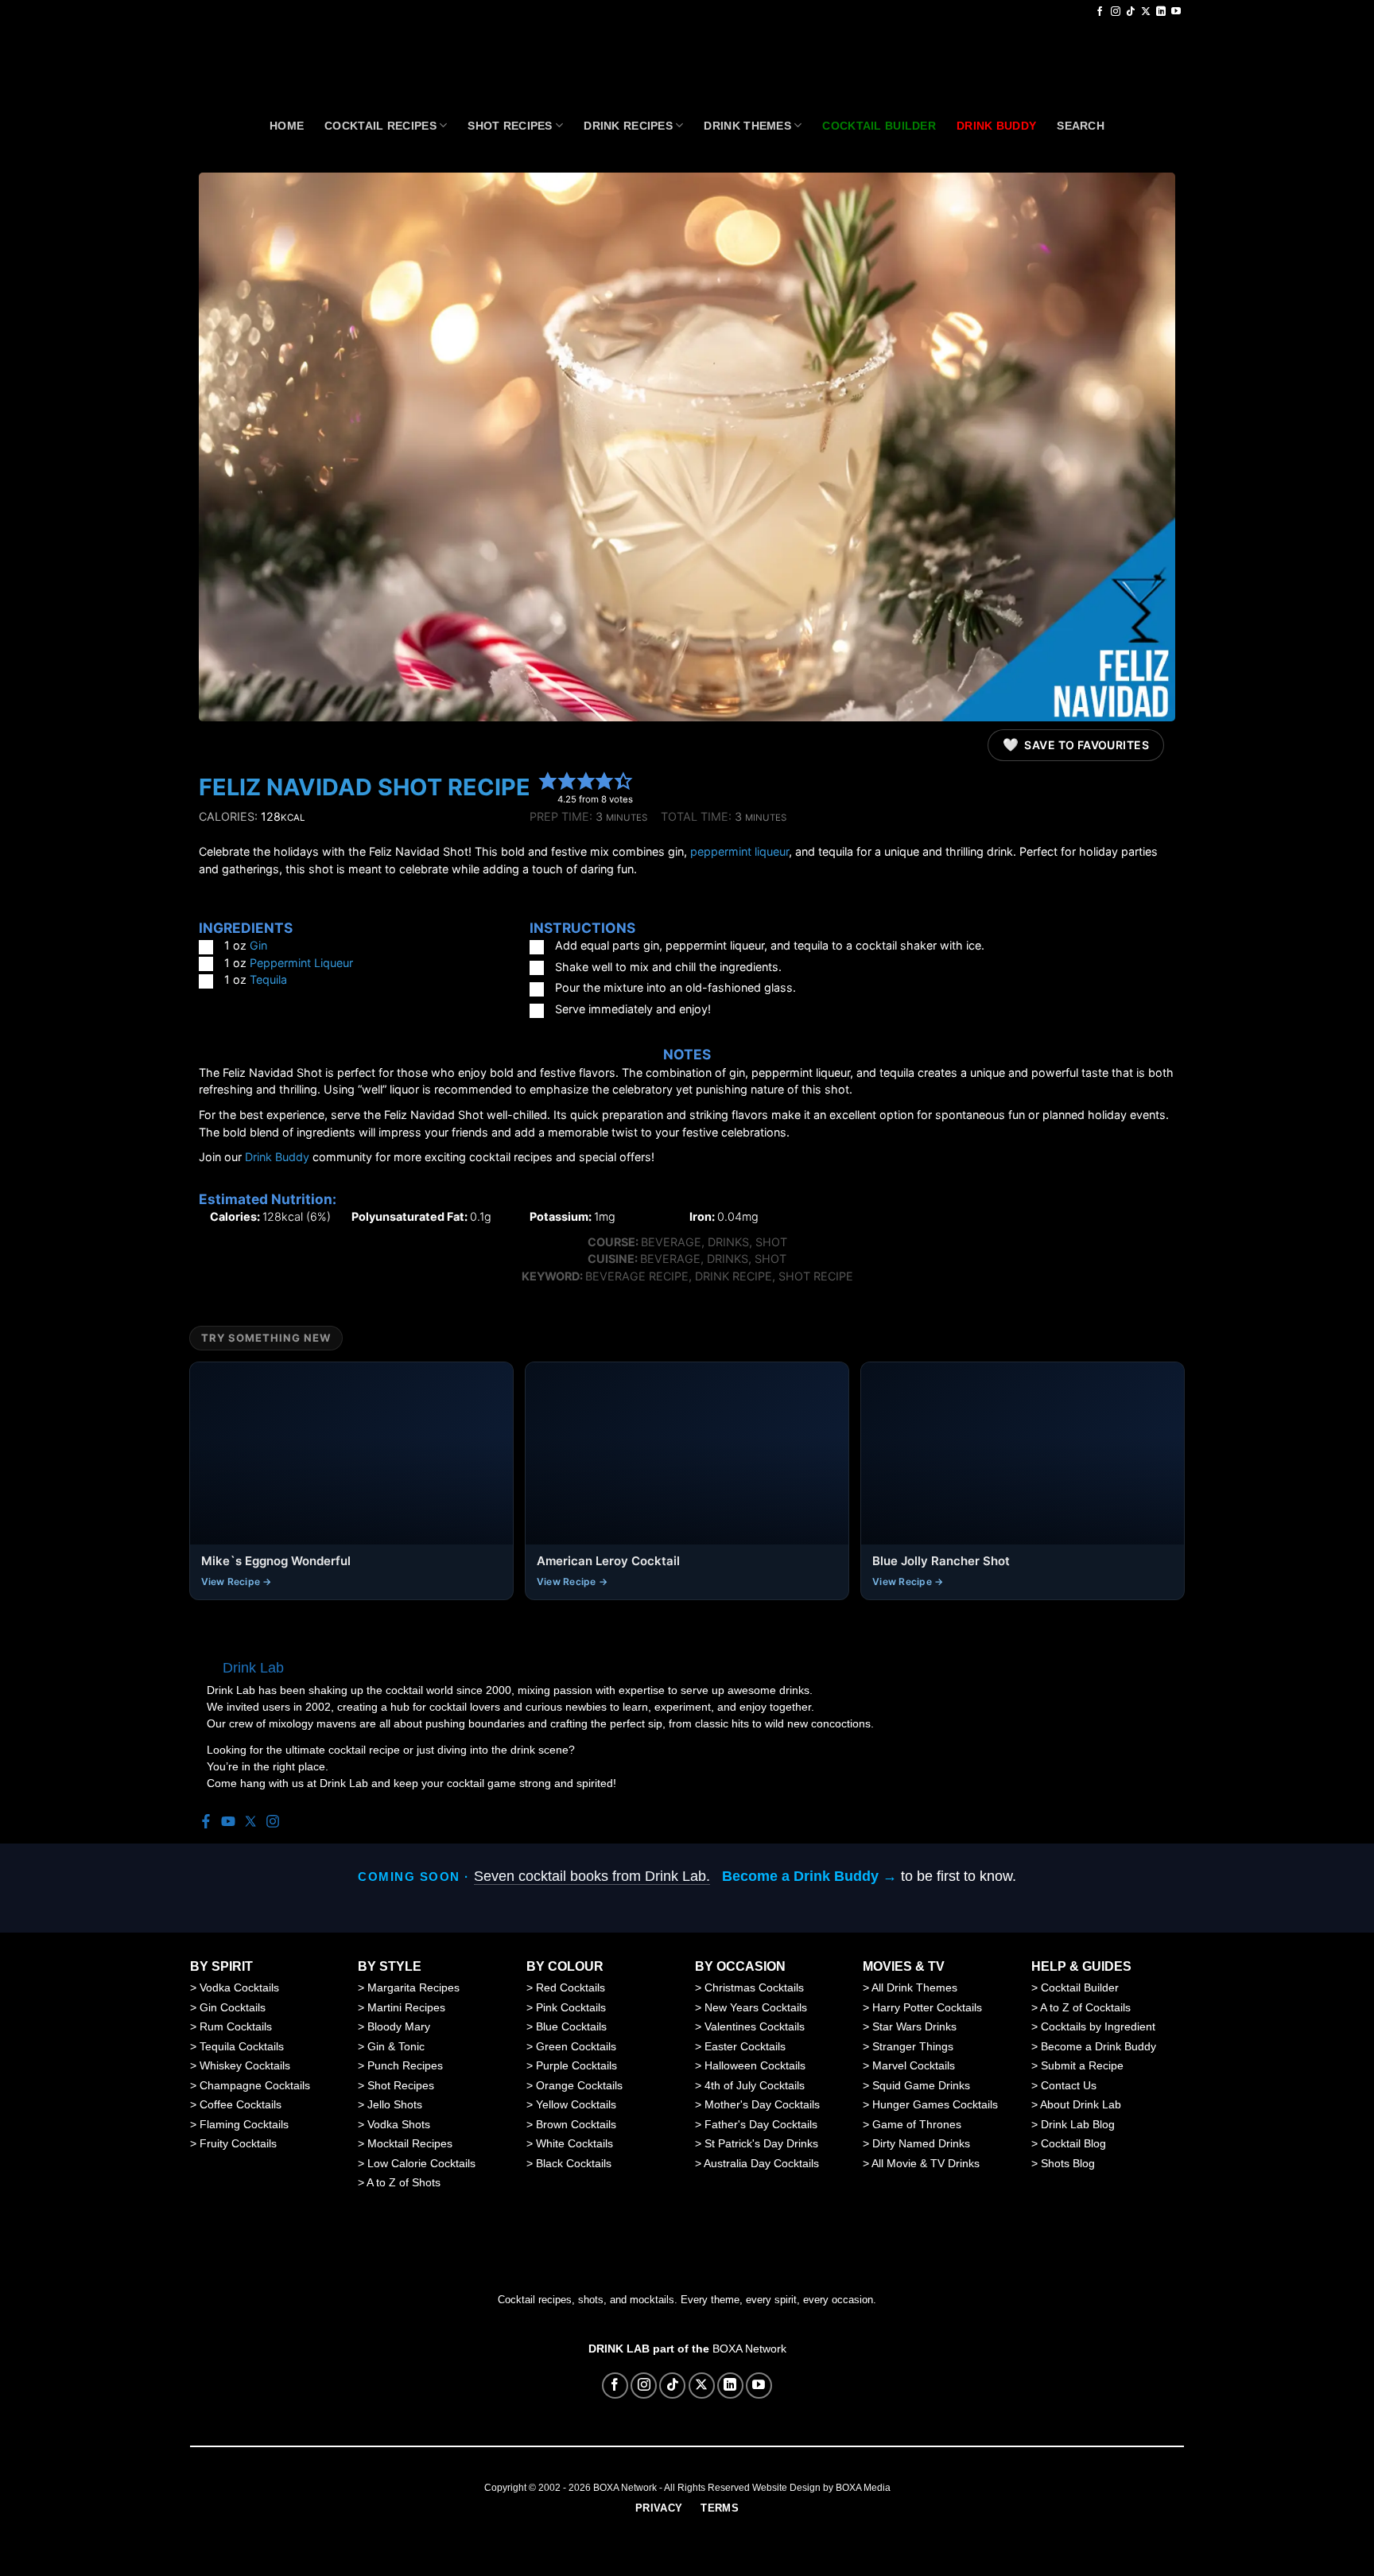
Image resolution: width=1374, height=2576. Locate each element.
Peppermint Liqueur (301, 963)
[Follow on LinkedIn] (1161, 12)
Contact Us (1069, 2085)
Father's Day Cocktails (761, 2124)
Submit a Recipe (1082, 2065)
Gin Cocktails (233, 2007)
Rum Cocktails (236, 2026)
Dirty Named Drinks (921, 2143)
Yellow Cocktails (576, 2104)
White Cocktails (574, 2143)
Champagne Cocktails (255, 2085)
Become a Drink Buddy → (809, 1876)
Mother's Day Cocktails (762, 2104)
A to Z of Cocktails (1085, 2007)
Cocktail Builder (1080, 1987)
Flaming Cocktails (244, 2124)
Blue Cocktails (571, 2026)
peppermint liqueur (739, 851)
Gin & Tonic (396, 2046)
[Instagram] (273, 1822)
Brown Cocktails (576, 2124)
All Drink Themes (914, 1987)
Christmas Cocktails (754, 1987)
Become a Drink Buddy (1098, 2046)
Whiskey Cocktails (245, 2065)
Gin (258, 945)
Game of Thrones (917, 2124)
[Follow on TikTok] (1131, 12)
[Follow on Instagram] (1116, 12)
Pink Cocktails (571, 2007)
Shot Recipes (510, 126)
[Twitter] (250, 1822)
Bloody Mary (399, 2026)
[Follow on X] (1146, 12)
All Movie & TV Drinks (926, 2163)
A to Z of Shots (404, 2182)
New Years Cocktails (756, 2007)
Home (287, 126)
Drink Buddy (277, 1157)
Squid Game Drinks (921, 2085)
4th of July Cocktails (755, 2085)
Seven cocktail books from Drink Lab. (592, 1876)
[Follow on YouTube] (1176, 12)
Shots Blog (1068, 2163)
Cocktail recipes (380, 126)
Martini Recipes (406, 2007)
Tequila (268, 979)
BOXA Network (749, 2349)
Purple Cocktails (576, 2065)
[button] (548, 780)
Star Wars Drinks (914, 2026)
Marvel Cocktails (914, 2065)
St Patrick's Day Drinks (761, 2143)
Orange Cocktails (579, 2085)
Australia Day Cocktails (761, 2163)
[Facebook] (206, 1822)
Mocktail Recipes (410, 2143)
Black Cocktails (574, 2163)
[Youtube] (228, 1822)
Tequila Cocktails (242, 2046)
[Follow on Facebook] (1100, 12)
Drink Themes (747, 126)
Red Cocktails (571, 1987)
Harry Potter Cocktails (927, 2007)
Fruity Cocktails (238, 2143)
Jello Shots (395, 2104)
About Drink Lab (1081, 2104)
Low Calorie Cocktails (421, 2163)
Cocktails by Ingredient (1098, 2026)
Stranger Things (913, 2046)
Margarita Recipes (413, 1987)
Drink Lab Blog (1078, 2124)
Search (1081, 126)
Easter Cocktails (745, 2046)
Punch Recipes (405, 2065)
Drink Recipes (628, 126)
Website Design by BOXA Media (821, 2488)
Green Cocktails (576, 2046)
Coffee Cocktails (241, 2104)
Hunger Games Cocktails (935, 2104)
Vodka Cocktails (239, 1987)
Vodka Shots (399, 2124)
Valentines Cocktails (755, 2026)
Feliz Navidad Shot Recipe (365, 787)
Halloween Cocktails (755, 2065)
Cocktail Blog (1073, 2143)
